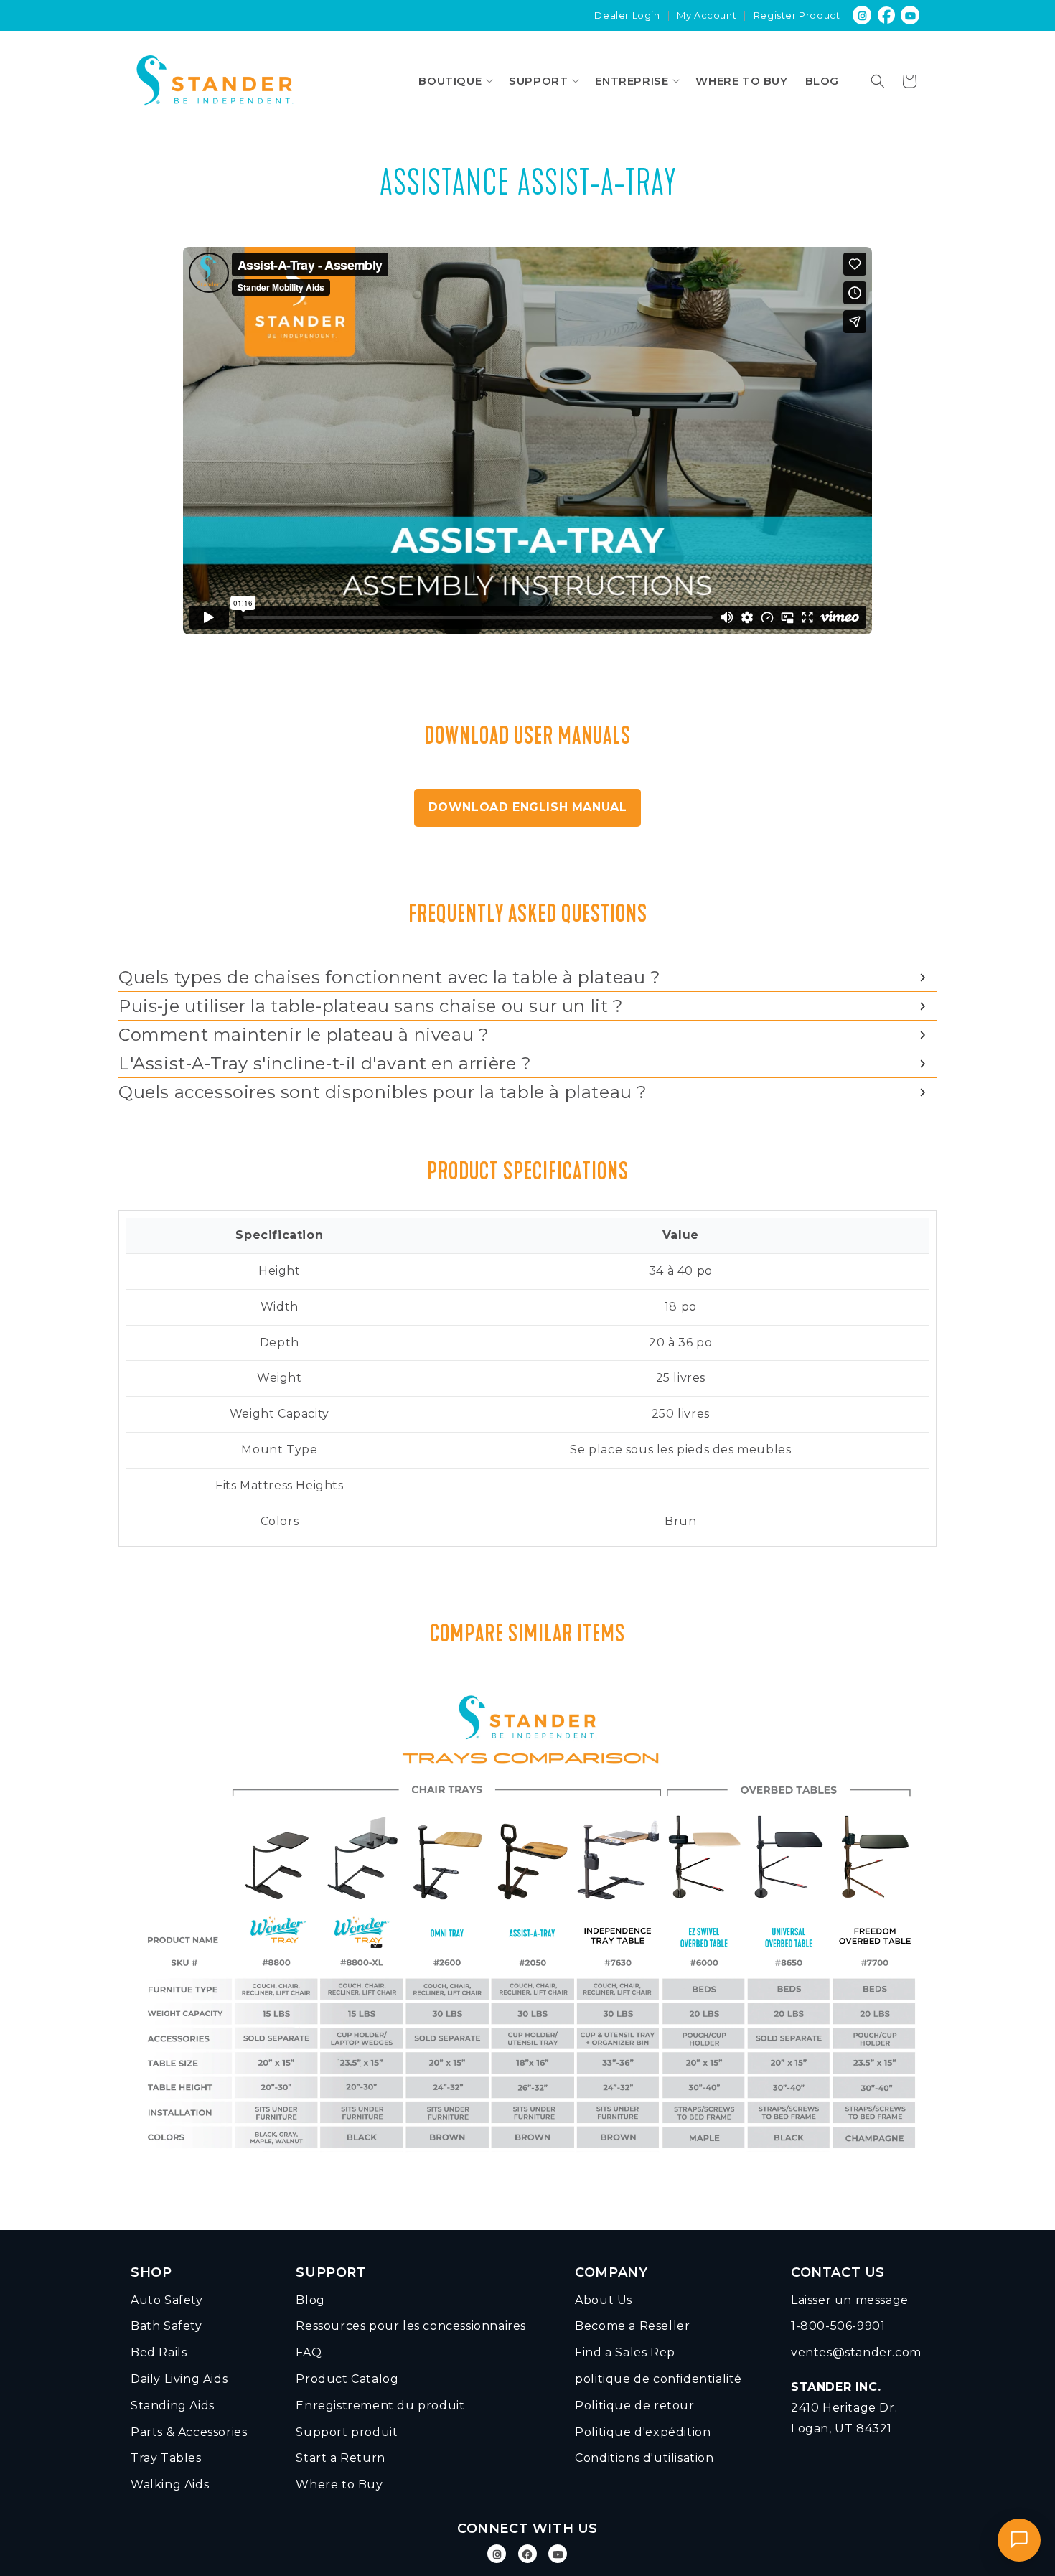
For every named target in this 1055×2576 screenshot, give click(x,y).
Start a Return (340, 2458)
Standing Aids (173, 2406)
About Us (604, 2300)
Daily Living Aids (179, 2379)
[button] (455, 81)
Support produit (347, 2432)
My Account (707, 15)
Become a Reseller (632, 2326)
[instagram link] (862, 15)
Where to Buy (339, 2484)
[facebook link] (887, 15)
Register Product (797, 15)
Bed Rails (159, 2352)
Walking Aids (170, 2484)
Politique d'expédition (643, 2432)
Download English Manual (528, 807)
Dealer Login (627, 15)
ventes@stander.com (856, 2352)
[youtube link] (911, 15)
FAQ (309, 2352)
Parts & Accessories (189, 2432)
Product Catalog (347, 2379)
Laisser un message (850, 2300)
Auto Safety (167, 2300)
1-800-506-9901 (838, 2326)
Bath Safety (167, 2326)
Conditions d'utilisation (644, 2458)
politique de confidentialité (658, 2379)
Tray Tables (166, 2458)
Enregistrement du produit (380, 2406)
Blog (310, 2300)
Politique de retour (634, 2406)
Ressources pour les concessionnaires (411, 2326)
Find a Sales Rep (625, 2352)
